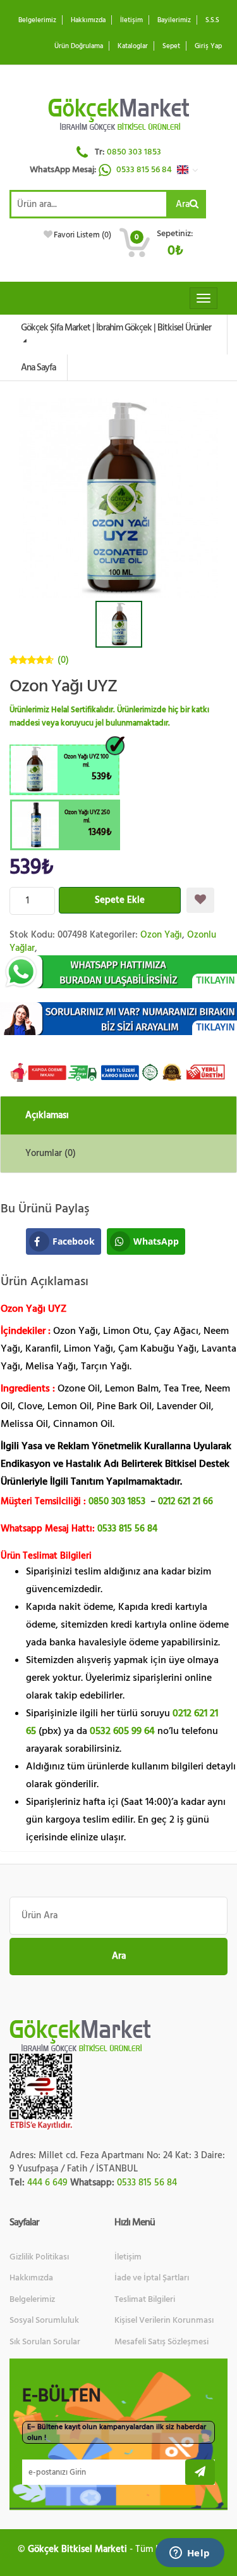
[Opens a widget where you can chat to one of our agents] (190, 2554)
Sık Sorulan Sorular (45, 2342)
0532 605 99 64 (122, 1731)
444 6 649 (47, 2183)
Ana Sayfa (38, 368)
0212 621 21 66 (185, 1501)
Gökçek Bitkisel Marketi (77, 2549)
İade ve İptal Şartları (152, 2278)
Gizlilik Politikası (39, 2257)
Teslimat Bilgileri (145, 2299)
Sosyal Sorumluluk (44, 2320)
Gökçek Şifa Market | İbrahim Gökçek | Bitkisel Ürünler (116, 328)
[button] (191, 170)
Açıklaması (47, 1115)
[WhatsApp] (118, 972)
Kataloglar (133, 46)
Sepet (171, 46)
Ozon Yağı (161, 935)
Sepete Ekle (120, 900)
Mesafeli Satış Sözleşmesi (161, 2342)
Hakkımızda (88, 20)
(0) (63, 660)
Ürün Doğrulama (79, 46)
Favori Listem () (82, 235)
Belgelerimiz (37, 20)
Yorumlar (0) (51, 1153)
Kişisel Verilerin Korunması (164, 2320)
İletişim (131, 20)
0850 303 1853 (134, 152)
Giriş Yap (208, 46)
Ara (183, 204)
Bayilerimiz (174, 20)
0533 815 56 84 (145, 170)
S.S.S (212, 20)
